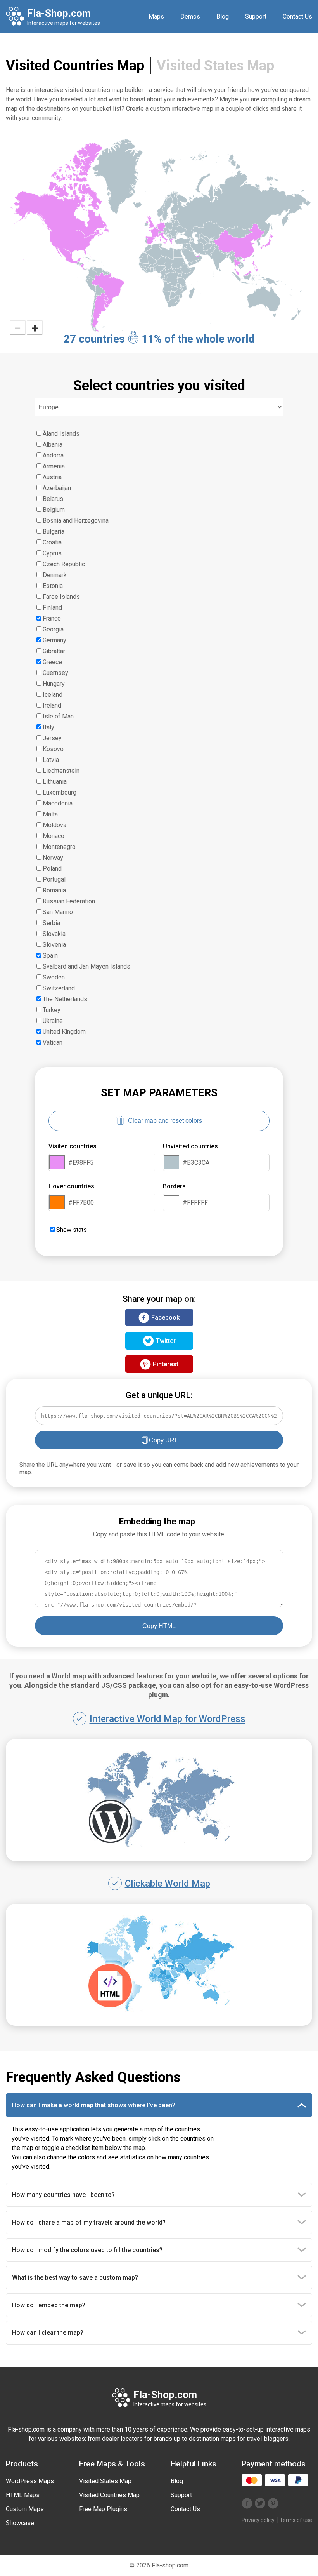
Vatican (53, 1043)
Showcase (20, 2523)
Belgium (54, 510)
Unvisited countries (190, 1146)
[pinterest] (273, 2504)
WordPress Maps (30, 2481)
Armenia (54, 466)
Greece (52, 662)
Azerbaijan (57, 488)
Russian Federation (69, 901)
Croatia (52, 542)
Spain (50, 956)
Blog (223, 17)
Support (256, 17)
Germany (54, 640)
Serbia (51, 923)
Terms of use (296, 2520)
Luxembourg (60, 792)
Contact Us (297, 17)
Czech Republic (64, 564)
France (52, 618)
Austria (52, 477)
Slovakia (54, 934)
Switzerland (59, 988)
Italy (48, 727)
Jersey (52, 738)
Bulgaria (54, 531)
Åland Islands (61, 434)
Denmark (55, 575)
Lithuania (55, 782)
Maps (156, 17)
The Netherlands (65, 999)
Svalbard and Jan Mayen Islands (86, 966)
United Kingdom (64, 1032)
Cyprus (52, 553)
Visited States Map (215, 66)
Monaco (54, 836)
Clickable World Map (168, 1884)
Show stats (72, 1230)
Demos (190, 17)
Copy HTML (159, 1626)
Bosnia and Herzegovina (76, 521)
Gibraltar (54, 651)
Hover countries (71, 1186)
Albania (53, 444)
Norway (53, 858)
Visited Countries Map (109, 2495)
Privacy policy (258, 2520)
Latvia (51, 760)
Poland (52, 869)
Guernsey (55, 673)
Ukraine (53, 1021)
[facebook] (247, 2504)
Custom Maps (25, 2509)
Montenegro (59, 847)
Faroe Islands (61, 597)
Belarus (53, 499)
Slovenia (54, 945)
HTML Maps (23, 2495)
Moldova (54, 825)
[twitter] (260, 2504)
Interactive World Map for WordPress (168, 1719)
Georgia (53, 629)
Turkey (52, 1010)
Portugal (54, 879)
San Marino (58, 912)
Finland (52, 608)
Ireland (52, 705)
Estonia (53, 586)
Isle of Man (58, 716)
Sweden (54, 977)
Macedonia (58, 803)
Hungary (54, 684)
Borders (174, 1186)
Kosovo (53, 749)
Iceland (53, 695)
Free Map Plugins (103, 2509)
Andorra (53, 455)
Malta (50, 814)
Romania (54, 890)
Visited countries (73, 1146)
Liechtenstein (61, 771)
